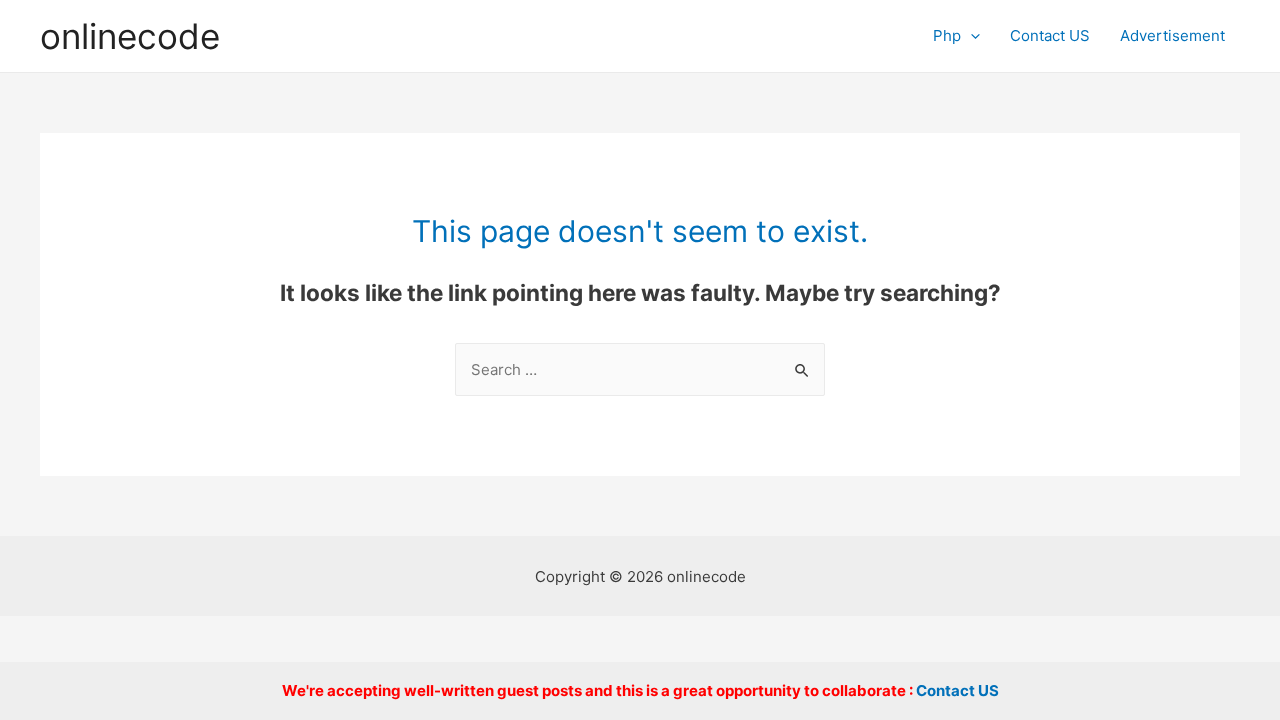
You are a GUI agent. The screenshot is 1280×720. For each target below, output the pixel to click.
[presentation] (970, 35)
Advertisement (1172, 35)
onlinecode (130, 36)
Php (947, 35)
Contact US (1050, 35)
